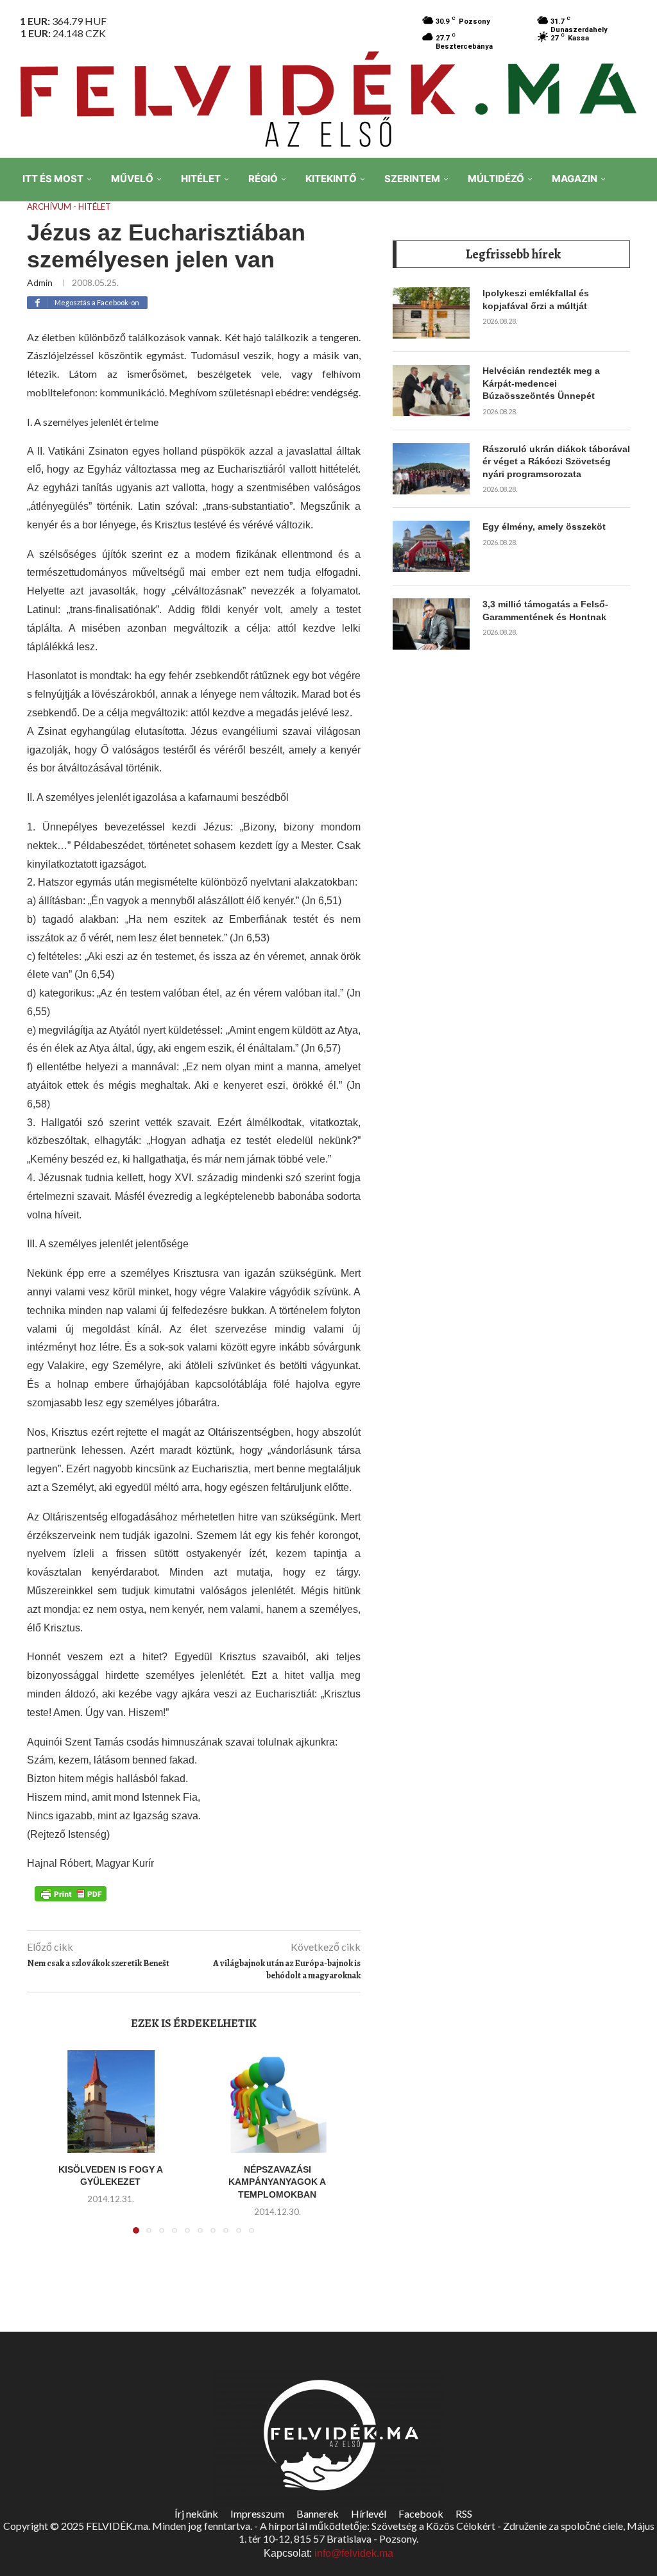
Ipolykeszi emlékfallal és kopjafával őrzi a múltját (536, 299)
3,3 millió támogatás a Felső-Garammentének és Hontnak (545, 610)
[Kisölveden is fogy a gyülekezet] (110, 2101)
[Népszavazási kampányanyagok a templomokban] (277, 2101)
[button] (51, 2150)
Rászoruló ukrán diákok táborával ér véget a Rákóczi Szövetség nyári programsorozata (556, 461)
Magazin (575, 179)
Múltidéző (496, 179)
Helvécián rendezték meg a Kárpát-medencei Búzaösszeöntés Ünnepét (541, 383)
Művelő (132, 179)
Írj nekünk (196, 2513)
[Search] (638, 269)
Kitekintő (331, 179)
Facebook (421, 2513)
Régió (263, 179)
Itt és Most (53, 179)
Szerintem (412, 179)
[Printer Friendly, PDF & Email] (71, 1892)
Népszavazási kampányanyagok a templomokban (277, 2182)
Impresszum (257, 2513)
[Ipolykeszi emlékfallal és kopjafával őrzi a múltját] (431, 313)
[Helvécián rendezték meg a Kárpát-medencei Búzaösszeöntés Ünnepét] (431, 391)
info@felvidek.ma (354, 2553)
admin (40, 282)
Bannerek (318, 2513)
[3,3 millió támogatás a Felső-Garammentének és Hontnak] (431, 624)
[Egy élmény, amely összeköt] (431, 546)
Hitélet (201, 179)
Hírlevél (369, 2513)
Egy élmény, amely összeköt (544, 526)
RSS (464, 2513)
